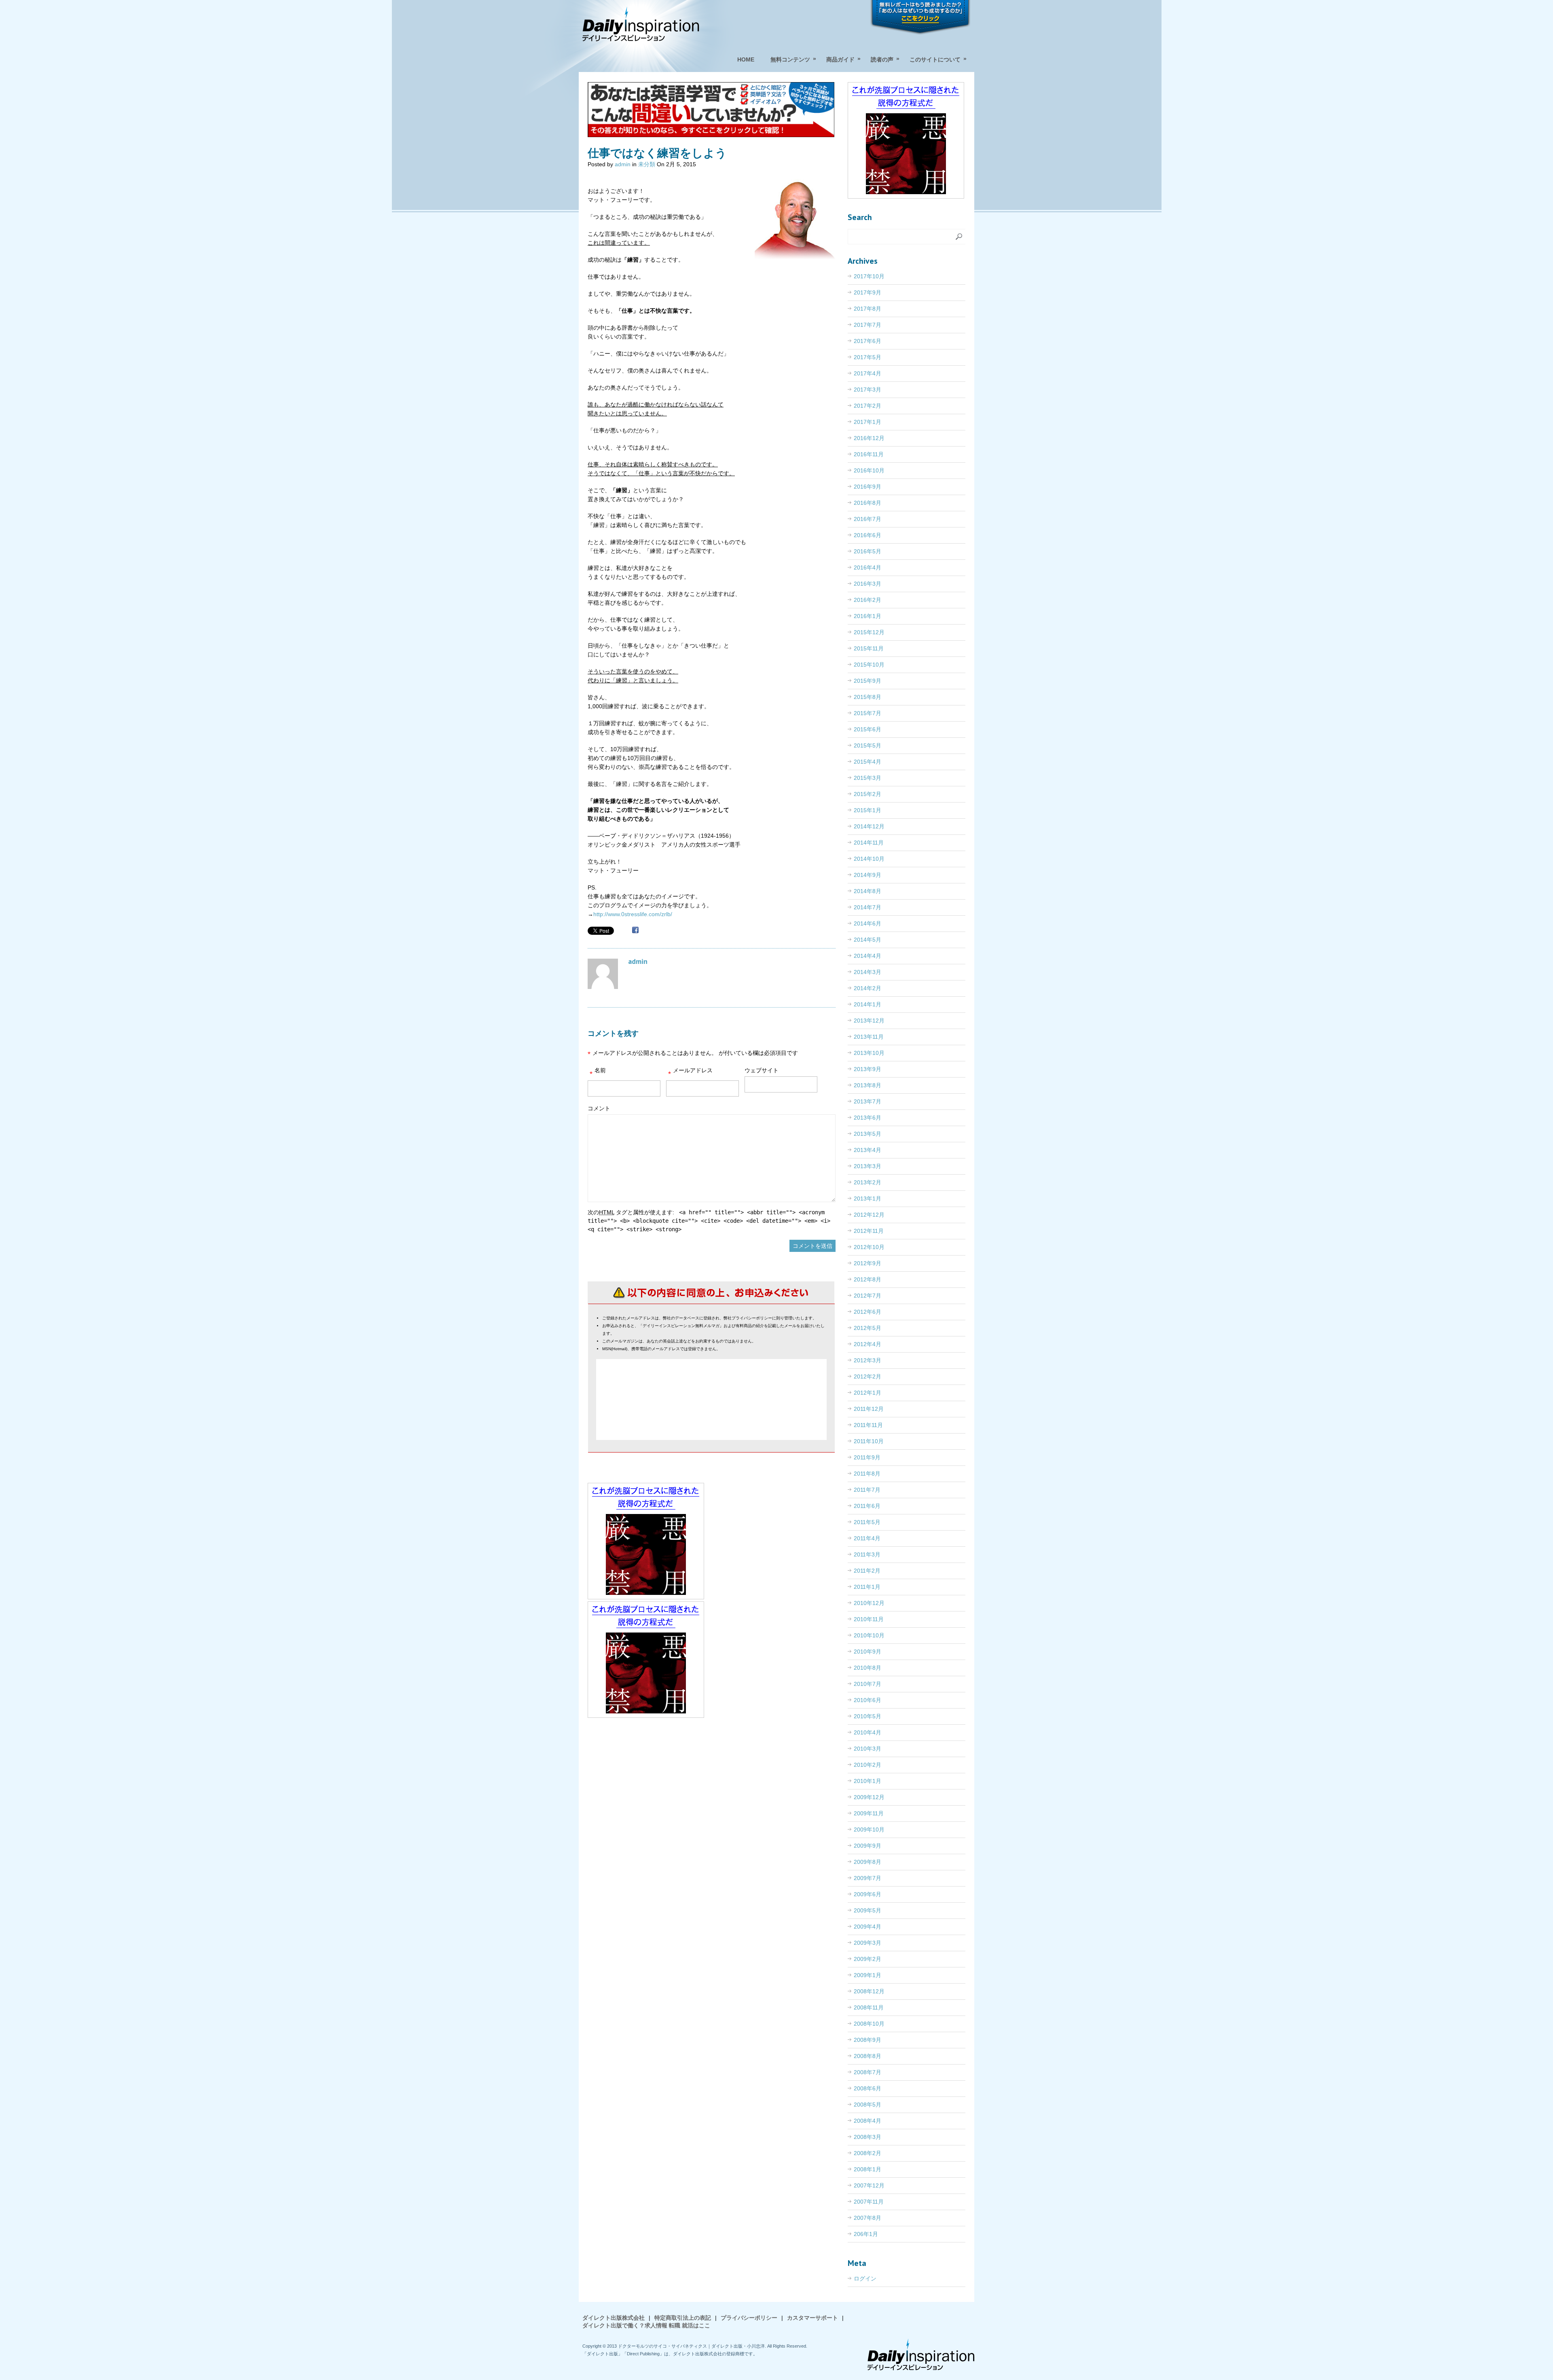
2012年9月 (867, 1263)
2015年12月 (869, 632)
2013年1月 (867, 1198)
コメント (599, 1108)
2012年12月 (869, 1215)
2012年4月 (867, 1344)
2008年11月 (869, 2007)
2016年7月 (867, 519)
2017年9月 (867, 292)
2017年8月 (867, 309)
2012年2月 (867, 1376)
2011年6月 (867, 1506)
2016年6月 (867, 535)
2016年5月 (867, 551)
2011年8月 (867, 1474)
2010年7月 (867, 1684)
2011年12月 (869, 1409)
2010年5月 (867, 1716)
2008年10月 (869, 2024)
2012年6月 (867, 1312)
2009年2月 (867, 1959)
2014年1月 (867, 1004)
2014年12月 (869, 826)
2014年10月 (869, 859)
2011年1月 (867, 1587)
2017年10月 (869, 276)
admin (623, 164)
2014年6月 (867, 923)
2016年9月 (867, 487)
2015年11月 (869, 648)
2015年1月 (867, 810)
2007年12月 (869, 2185)
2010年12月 (869, 1603)
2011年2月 (867, 1571)
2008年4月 (867, 2121)
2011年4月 (867, 1538)
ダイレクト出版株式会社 (614, 2318)
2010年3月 (867, 1749)
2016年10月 (869, 470)
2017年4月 (867, 373)
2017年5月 (867, 357)
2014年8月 (867, 891)
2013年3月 (867, 1166)
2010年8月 (867, 1668)
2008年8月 (867, 2056)
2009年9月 (867, 1846)
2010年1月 (867, 1781)
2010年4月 (867, 1732)
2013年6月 (867, 1118)
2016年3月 (867, 584)
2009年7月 (867, 1878)
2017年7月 (867, 325)
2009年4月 (867, 1927)
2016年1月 (867, 616)
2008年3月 (867, 2137)
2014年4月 (867, 956)
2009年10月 (869, 1829)
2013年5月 (867, 1134)
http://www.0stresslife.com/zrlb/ (633, 914)
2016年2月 (867, 600)
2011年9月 (867, 1457)
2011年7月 (867, 1490)
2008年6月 (867, 2088)
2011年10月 (869, 1441)
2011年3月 (867, 1554)
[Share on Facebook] (635, 931)
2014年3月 (867, 972)
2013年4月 (867, 1150)
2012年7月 (867, 1296)
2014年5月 (867, 940)
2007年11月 (869, 2202)
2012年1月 (867, 1393)
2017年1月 (867, 422)
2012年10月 (869, 1247)
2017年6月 (867, 341)
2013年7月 (867, 1101)
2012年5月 (867, 1328)
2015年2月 (867, 794)
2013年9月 (867, 1069)
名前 (598, 1072)
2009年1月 (867, 1975)
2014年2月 (867, 988)
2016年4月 (867, 567)
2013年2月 (867, 1182)
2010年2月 (867, 1765)
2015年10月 (869, 665)
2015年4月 (867, 762)
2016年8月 (867, 503)
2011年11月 (868, 1425)
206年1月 (866, 2234)
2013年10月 (869, 1053)
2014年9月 (867, 875)
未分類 (647, 164)
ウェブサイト (762, 1070)
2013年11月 (869, 1037)
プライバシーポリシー (749, 2318)
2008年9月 (867, 2040)
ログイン (865, 2278)
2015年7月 (867, 713)
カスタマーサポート (812, 2318)
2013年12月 (869, 1021)
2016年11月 (869, 454)
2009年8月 (867, 1862)
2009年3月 (867, 1943)
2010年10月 (869, 1635)
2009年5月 (867, 1910)
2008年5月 (867, 2105)
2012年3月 (867, 1360)
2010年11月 (869, 1619)
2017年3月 (867, 390)
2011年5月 (867, 1522)
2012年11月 (869, 1231)
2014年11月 (869, 843)
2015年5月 (867, 745)
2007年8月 (867, 2218)
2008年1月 (867, 2169)
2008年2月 (867, 2153)
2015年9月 (867, 681)
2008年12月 (869, 1991)
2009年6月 (867, 1894)
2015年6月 (867, 729)
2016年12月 (869, 438)
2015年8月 (867, 697)
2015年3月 (867, 778)
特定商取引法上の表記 (683, 2318)
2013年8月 (867, 1085)
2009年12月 (869, 1797)
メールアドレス (690, 1072)
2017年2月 (867, 406)
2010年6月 (867, 1700)
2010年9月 (867, 1652)
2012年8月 (867, 1279)
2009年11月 (869, 1813)
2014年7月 (867, 907)
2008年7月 (867, 2072)
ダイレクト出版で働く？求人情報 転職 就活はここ (646, 2325)
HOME (746, 59)
